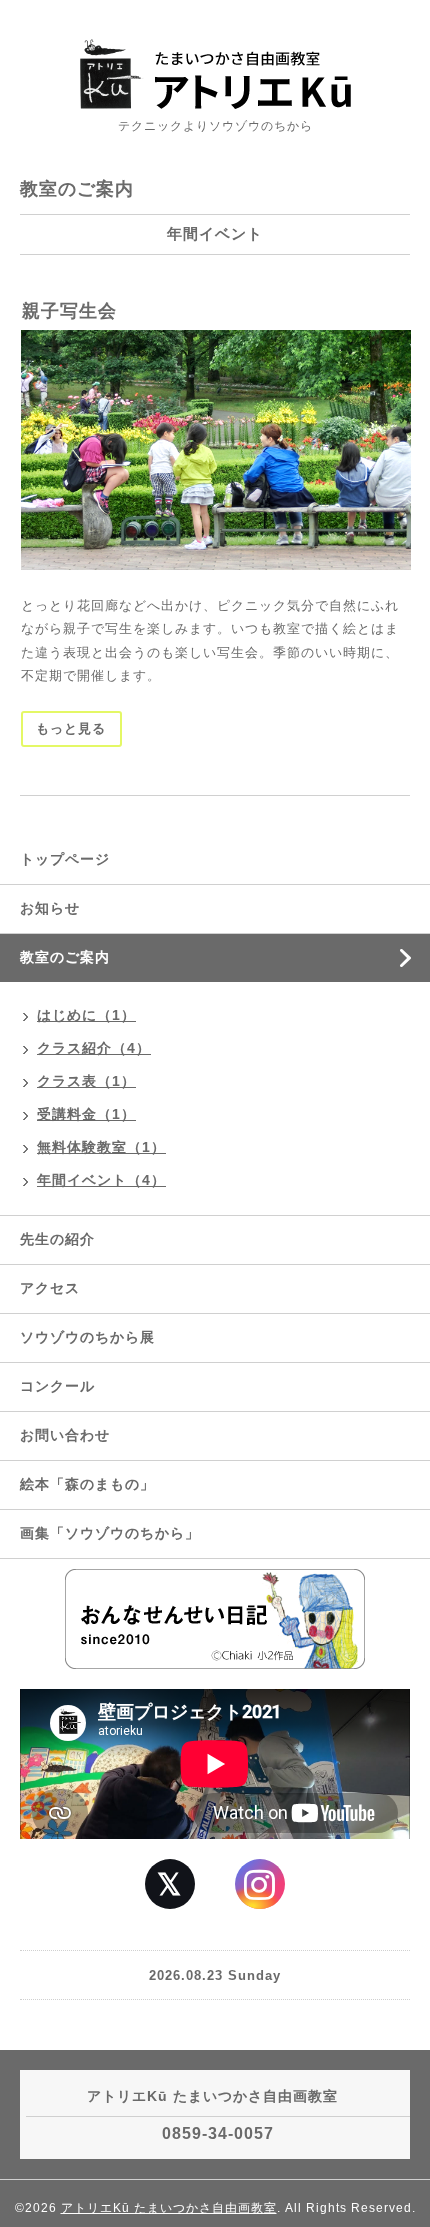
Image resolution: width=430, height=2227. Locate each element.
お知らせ (50, 908)
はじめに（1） (86, 1015)
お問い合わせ (65, 1435)
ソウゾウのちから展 (87, 1337)
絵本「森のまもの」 (87, 1484)
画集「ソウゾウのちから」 (117, 1533)
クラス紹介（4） (94, 1048)
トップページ (65, 859)
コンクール (57, 1386)
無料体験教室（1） (101, 1147)
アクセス (50, 1288)
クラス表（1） (86, 1081)
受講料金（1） (86, 1114)
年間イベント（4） (101, 1180)
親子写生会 (69, 311)
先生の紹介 (57, 1239)
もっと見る (71, 728)
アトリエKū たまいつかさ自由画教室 (169, 2208)
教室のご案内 (65, 957)
